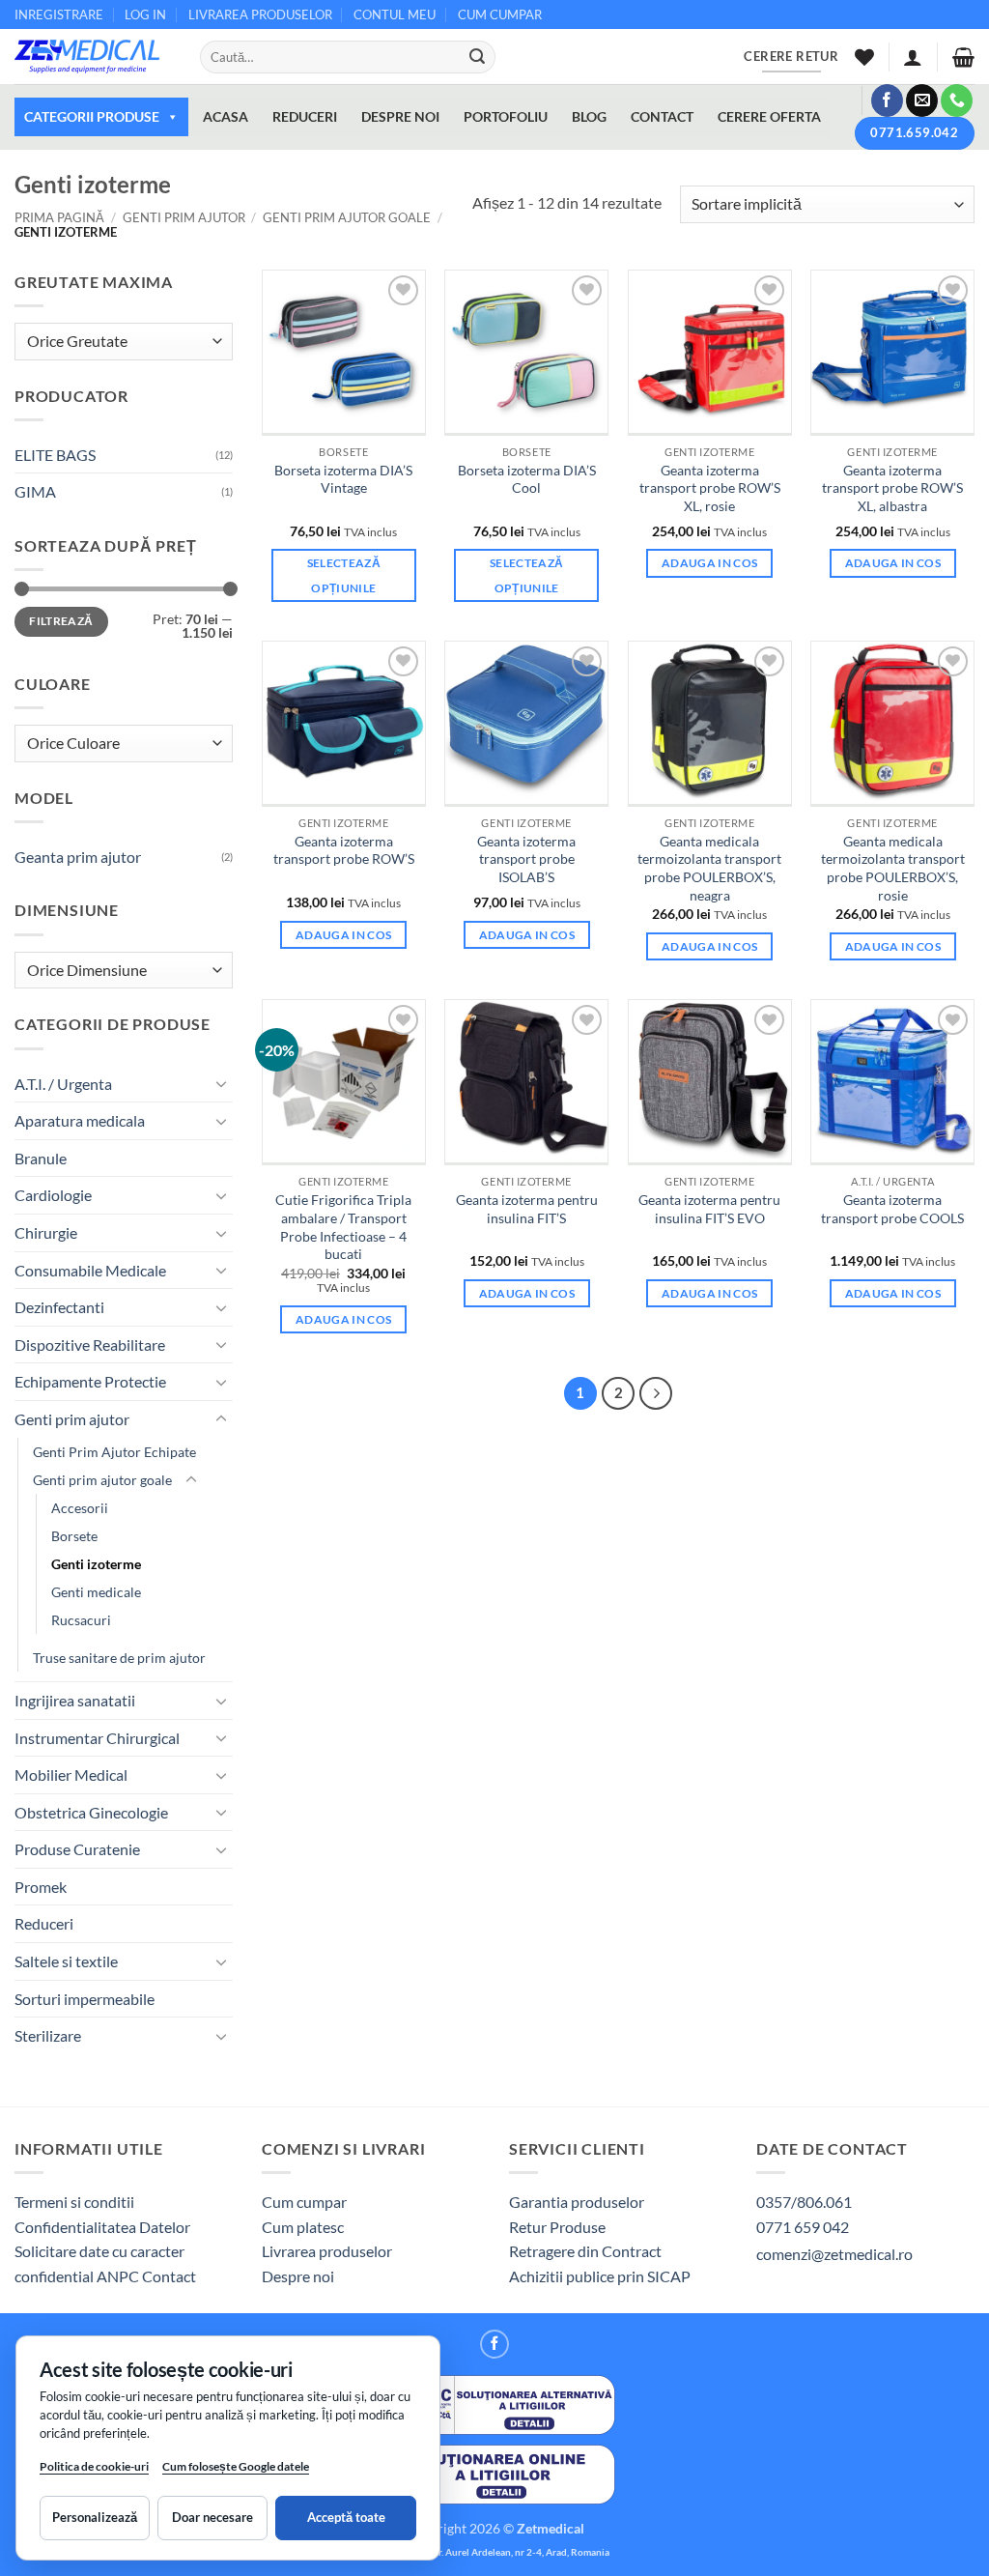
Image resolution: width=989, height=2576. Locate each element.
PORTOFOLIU (506, 116)
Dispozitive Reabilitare (90, 1345)
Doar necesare (212, 2517)
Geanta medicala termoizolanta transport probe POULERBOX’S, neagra (709, 868)
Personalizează (95, 2517)
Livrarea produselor (327, 2251)
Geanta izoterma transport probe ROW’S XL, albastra (892, 488)
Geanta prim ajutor (78, 857)
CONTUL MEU (395, 14)
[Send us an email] (922, 100)
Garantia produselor (577, 2202)
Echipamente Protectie (90, 1381)
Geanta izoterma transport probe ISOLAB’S (526, 859)
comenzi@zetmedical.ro (834, 2254)
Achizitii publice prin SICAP (600, 2276)
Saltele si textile (66, 1961)
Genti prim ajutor (184, 217)
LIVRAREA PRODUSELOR (260, 14)
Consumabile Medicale (90, 1270)
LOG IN (145, 14)
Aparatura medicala (80, 1120)
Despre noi (298, 2276)
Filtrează (61, 621)
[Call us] (957, 100)
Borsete (74, 1536)
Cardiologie (53, 1195)
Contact (169, 2276)
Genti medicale (96, 1592)
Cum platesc (303, 2227)
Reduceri (44, 1923)
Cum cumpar (304, 2202)
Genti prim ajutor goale (347, 217)
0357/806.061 (804, 2202)
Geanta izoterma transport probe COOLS (892, 1209)
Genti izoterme (96, 1564)
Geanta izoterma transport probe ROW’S (344, 850)
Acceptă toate (346, 2517)
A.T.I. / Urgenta (63, 1084)
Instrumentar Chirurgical (97, 1738)
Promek (41, 1887)
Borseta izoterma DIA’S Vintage (343, 479)
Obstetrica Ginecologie (91, 1812)
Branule (41, 1158)
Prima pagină (59, 217)
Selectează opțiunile (344, 575)
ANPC (119, 2276)
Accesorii (80, 1508)
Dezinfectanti (59, 1307)
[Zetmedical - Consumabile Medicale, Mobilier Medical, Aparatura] (93, 57)
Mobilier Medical (71, 1775)
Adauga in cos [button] (710, 563)
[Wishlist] (864, 57)
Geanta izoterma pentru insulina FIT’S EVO (709, 1209)
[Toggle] (221, 1083)
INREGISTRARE (59, 14)
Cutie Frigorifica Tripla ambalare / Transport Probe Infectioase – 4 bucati (343, 1227)
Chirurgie (46, 1232)
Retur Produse (557, 2227)
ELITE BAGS (55, 455)
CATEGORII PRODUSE (92, 116)
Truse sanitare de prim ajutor (119, 1658)
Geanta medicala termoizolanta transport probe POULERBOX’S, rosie (893, 868)
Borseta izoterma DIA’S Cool (527, 479)
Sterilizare (48, 2035)
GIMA (35, 491)
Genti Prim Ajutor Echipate (114, 1452)
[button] (913, 57)
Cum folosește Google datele (236, 2470)
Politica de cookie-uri (94, 2466)
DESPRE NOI (400, 116)
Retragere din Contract (585, 2251)
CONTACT (662, 116)
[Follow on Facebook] (887, 100)
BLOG (589, 116)
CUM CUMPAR (500, 14)
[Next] (656, 1393)
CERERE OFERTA (769, 116)
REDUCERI (305, 116)
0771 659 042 (803, 2227)
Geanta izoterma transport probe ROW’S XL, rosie (710, 488)
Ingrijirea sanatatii (75, 1700)
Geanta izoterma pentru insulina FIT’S (527, 1209)
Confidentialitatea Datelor (102, 2227)
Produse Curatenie (77, 1849)
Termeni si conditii (74, 2202)
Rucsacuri (81, 1620)
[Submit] (477, 57)
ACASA (226, 116)
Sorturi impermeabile (85, 1999)
